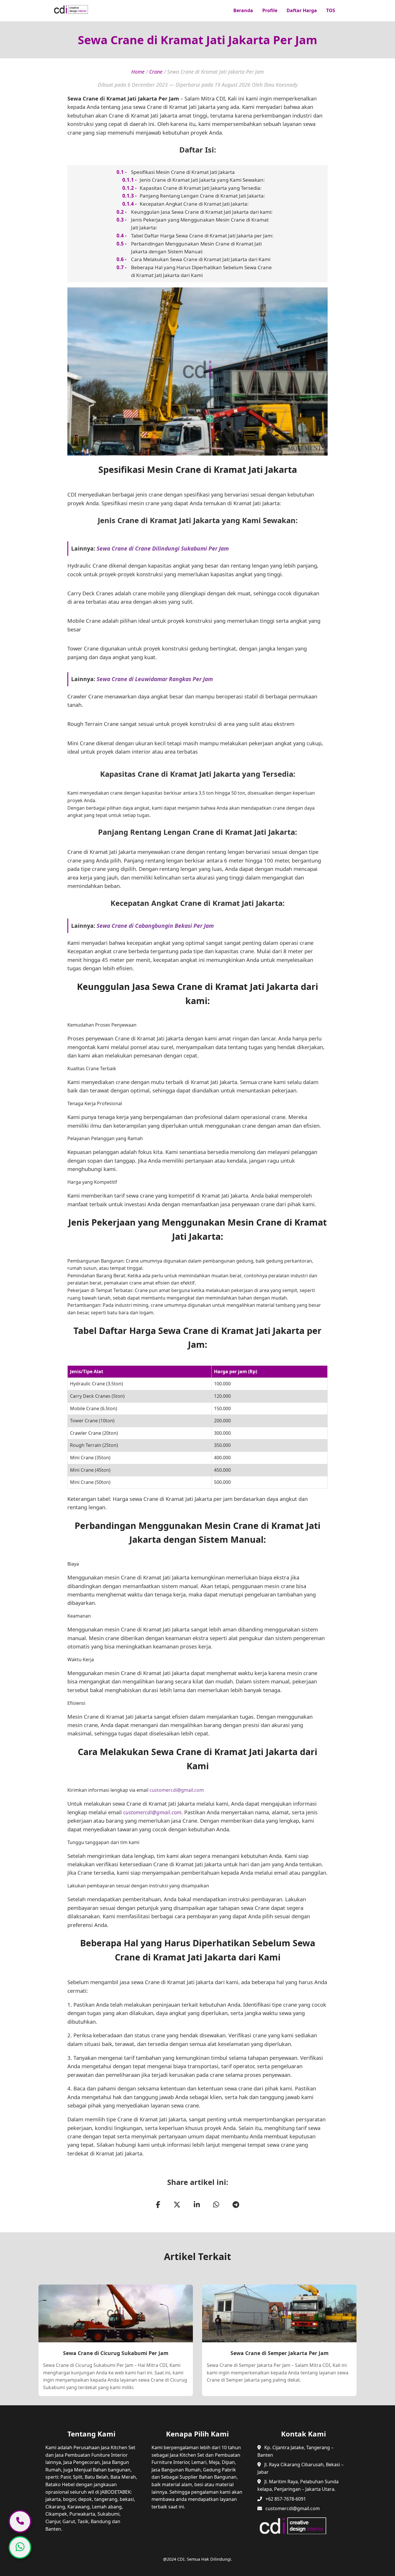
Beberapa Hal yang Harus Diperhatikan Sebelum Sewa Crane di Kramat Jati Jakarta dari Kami (201, 271)
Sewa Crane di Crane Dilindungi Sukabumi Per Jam (163, 548)
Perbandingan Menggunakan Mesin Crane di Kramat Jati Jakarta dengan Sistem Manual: (196, 248)
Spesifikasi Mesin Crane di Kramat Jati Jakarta (183, 172)
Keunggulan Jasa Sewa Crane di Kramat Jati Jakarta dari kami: (202, 212)
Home (138, 72)
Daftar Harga (302, 10)
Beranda (243, 10)
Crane (156, 72)
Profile (270, 10)
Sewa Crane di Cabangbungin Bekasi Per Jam (155, 926)
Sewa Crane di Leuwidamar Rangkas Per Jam (155, 679)
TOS (331, 10)
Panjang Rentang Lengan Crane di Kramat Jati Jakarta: (202, 196)
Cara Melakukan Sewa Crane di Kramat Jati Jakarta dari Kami (201, 259)
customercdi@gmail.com (177, 1790)
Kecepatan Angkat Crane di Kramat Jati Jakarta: (194, 204)
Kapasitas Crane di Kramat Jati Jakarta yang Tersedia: (201, 188)
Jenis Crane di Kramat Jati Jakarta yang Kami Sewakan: (202, 180)
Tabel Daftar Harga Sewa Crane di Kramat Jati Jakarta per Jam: (202, 236)
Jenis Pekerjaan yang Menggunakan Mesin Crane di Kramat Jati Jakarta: (200, 224)
